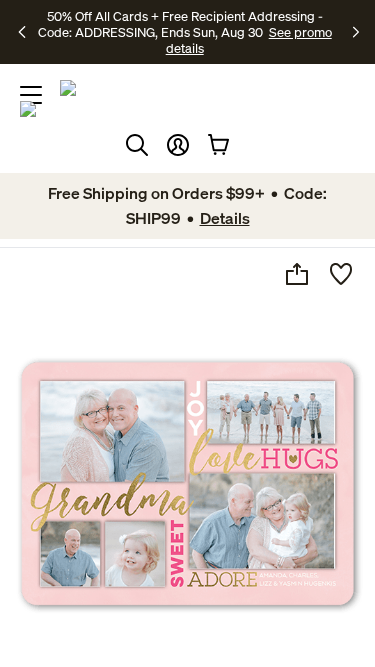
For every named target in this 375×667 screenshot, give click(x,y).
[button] (178, 145)
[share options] (297, 274)
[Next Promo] (356, 32)
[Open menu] (31, 95)
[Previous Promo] (24, 32)
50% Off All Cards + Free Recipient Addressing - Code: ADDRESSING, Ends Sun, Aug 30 (180, 24)
